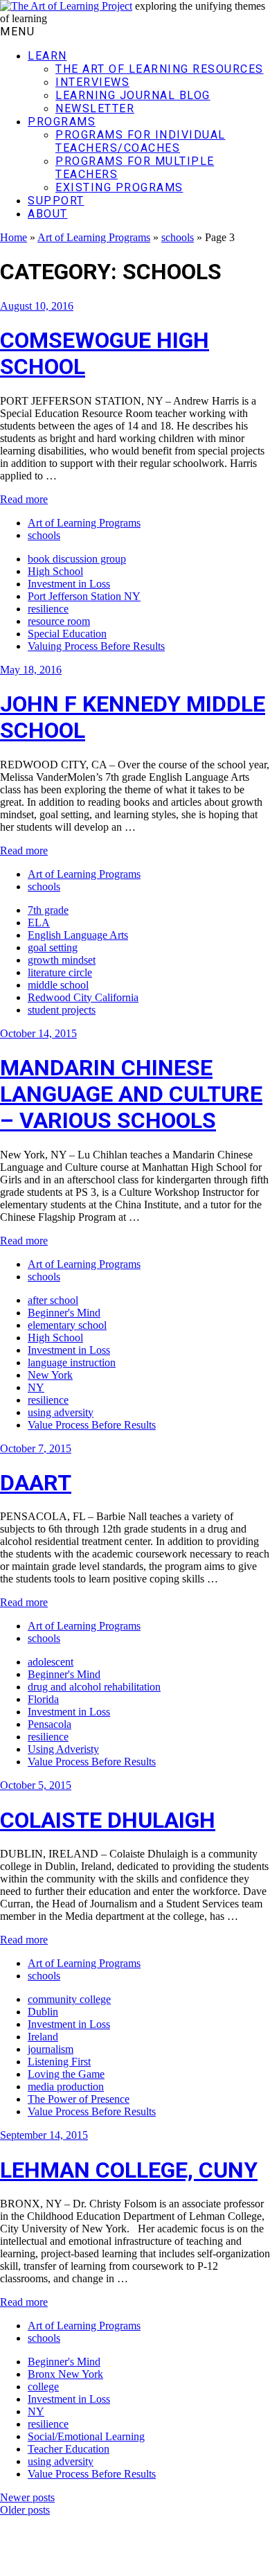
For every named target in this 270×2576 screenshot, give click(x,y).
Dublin (43, 2012)
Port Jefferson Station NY (84, 596)
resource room (59, 621)
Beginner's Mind (64, 1313)
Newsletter (95, 108)
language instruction (72, 1362)
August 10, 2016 (37, 306)
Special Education (67, 634)
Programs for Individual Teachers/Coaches (141, 141)
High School (55, 571)
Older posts (25, 2510)
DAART (36, 1483)
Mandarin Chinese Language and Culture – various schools (131, 1094)
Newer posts (27, 2497)
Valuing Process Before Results (96, 646)
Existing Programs (119, 187)
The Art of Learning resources (160, 69)
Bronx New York (65, 2374)
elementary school (67, 1325)
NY (36, 1387)
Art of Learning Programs (94, 237)
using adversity (61, 1412)
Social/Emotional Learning (86, 2436)
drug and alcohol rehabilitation (94, 1687)
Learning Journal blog (133, 95)
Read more (24, 499)
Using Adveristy (63, 1749)
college (43, 2387)
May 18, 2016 (31, 670)
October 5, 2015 (36, 1785)
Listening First (59, 2062)
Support (56, 201)
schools (178, 237)
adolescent (51, 1662)
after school (53, 1300)
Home (13, 237)
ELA (39, 923)
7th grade (48, 910)
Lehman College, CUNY (129, 2170)
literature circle (60, 972)
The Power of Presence (79, 2099)
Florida (43, 1699)
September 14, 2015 (44, 2135)
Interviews (92, 82)
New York (50, 1375)
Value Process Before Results (92, 1425)
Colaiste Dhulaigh (108, 1820)
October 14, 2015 (38, 1033)
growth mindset (62, 960)
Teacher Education (69, 2449)
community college (69, 1999)
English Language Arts (78, 935)
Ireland (43, 2037)
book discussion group (77, 559)
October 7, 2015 (36, 1448)
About (48, 214)
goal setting (53, 947)
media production (66, 2087)
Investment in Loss (69, 584)
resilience (48, 609)
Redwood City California (83, 997)
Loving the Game (66, 2074)
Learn (47, 56)
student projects (62, 1010)
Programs (62, 122)
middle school (58, 985)
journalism (51, 2049)
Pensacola (49, 1724)
